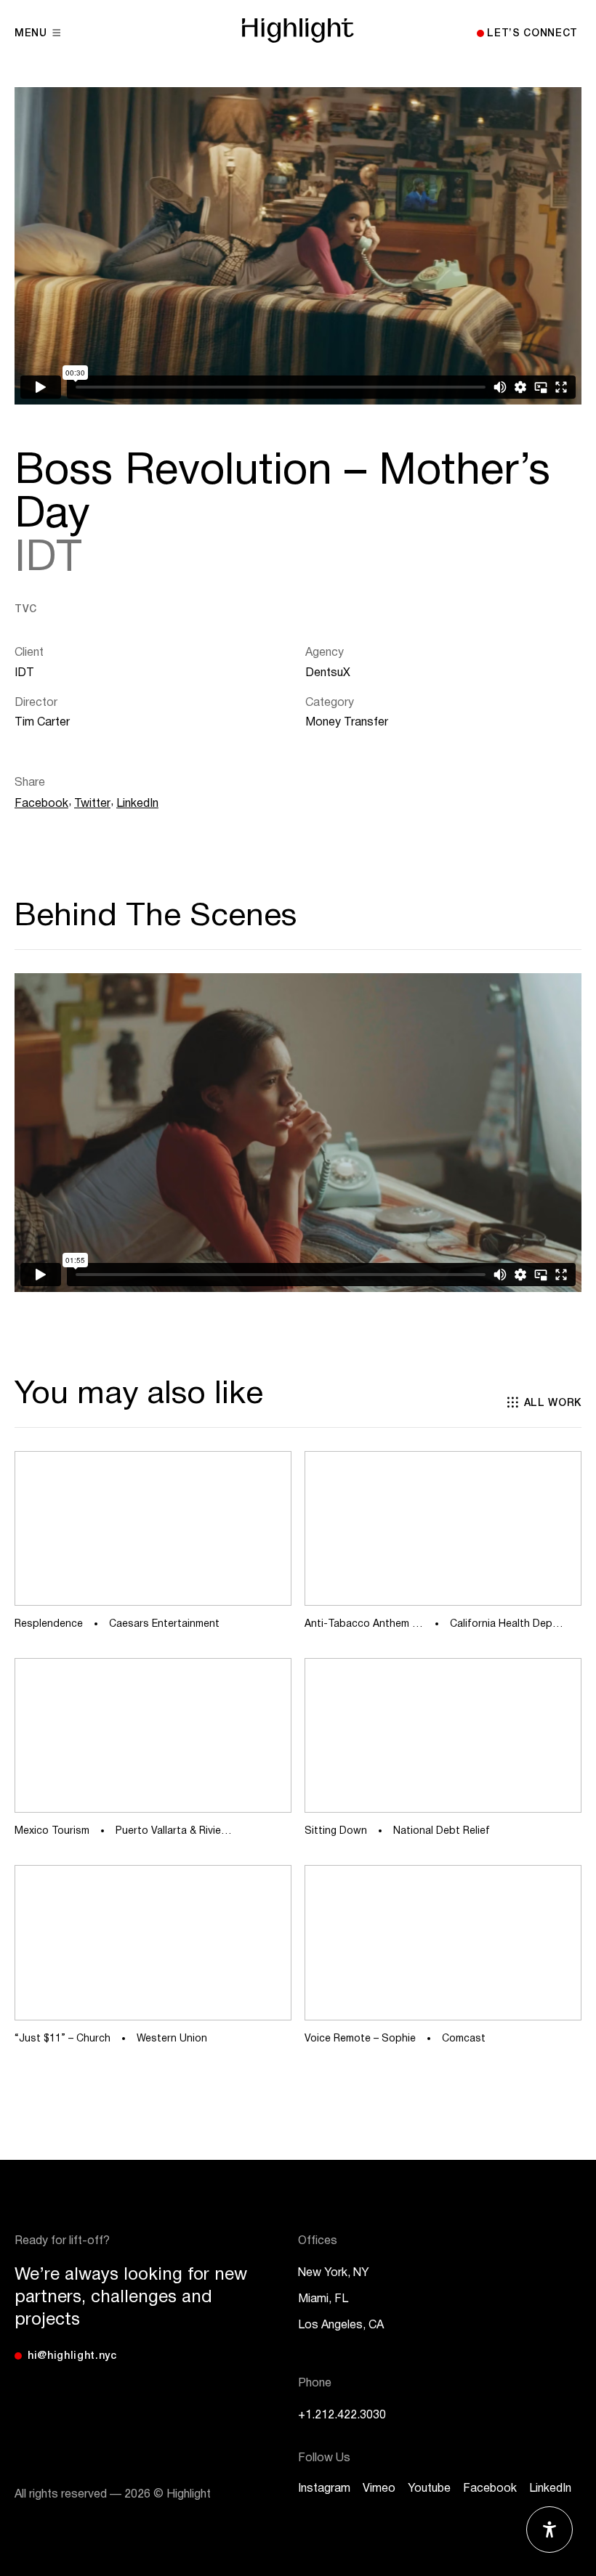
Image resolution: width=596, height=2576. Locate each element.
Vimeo (379, 2489)
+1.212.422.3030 (342, 2415)
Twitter (92, 804)
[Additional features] (549, 2530)
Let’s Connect (532, 34)
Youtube (429, 2489)
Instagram (324, 2489)
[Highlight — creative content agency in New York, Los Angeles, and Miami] (298, 31)
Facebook (41, 804)
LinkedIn (137, 804)
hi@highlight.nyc (72, 2356)
